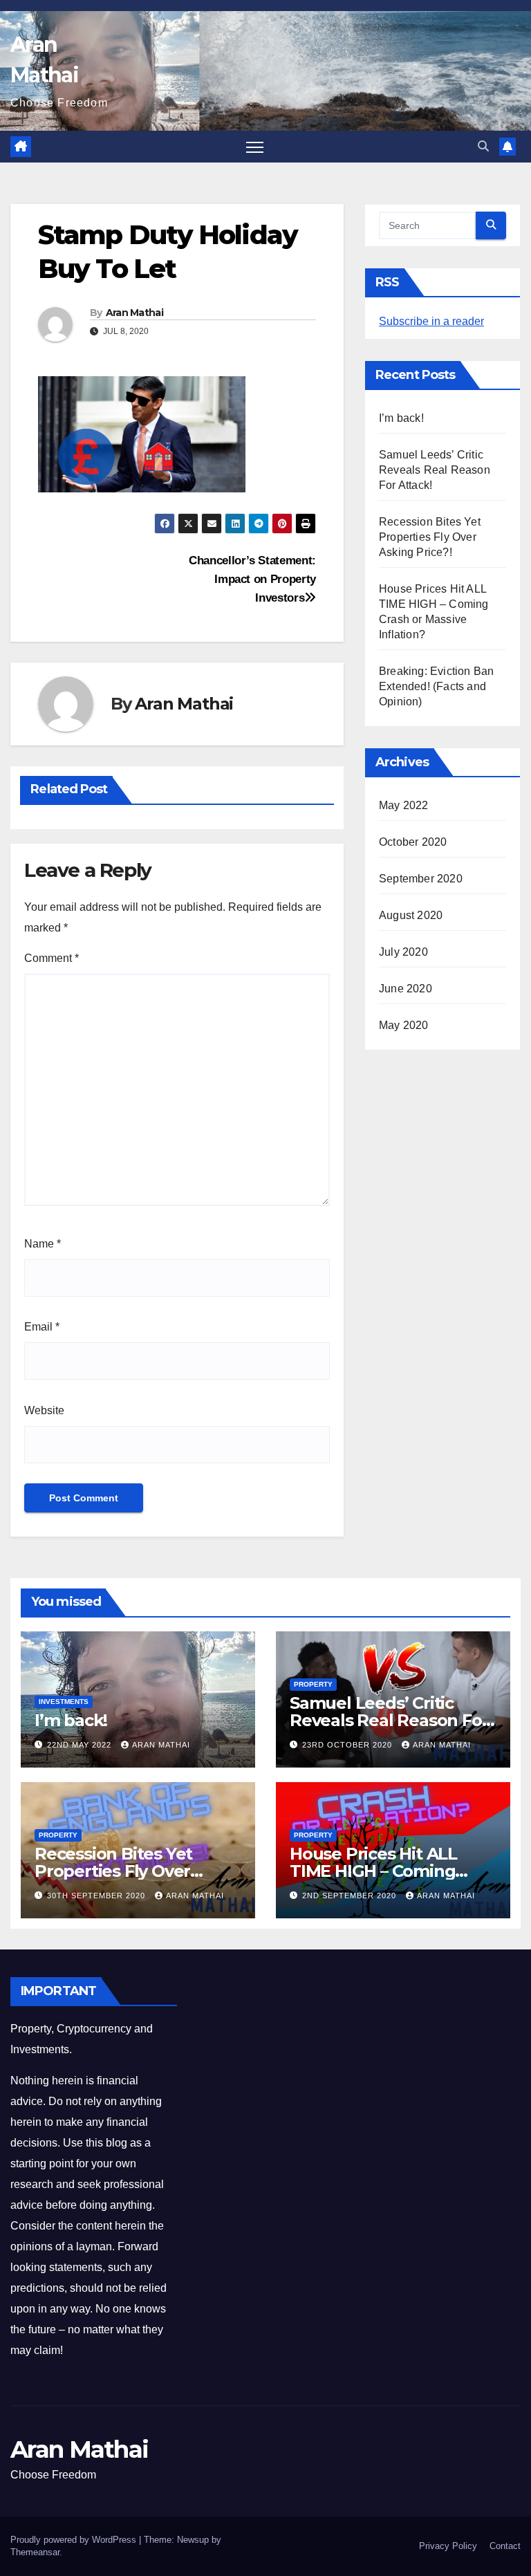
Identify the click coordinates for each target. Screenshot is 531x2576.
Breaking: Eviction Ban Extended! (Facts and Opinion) (436, 686)
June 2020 (406, 989)
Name (43, 1244)
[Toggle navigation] (255, 147)
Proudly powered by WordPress (75, 2540)
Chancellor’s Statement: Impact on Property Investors (252, 579)
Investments (64, 1702)
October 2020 (413, 842)
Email (42, 1327)
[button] (483, 146)
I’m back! (401, 418)
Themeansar (35, 2552)
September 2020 (421, 879)
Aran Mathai (134, 313)
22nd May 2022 (81, 1745)
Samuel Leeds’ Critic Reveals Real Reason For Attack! (435, 470)
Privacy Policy (448, 2546)
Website (44, 1410)
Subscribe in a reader (431, 321)
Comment (52, 958)
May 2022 (404, 805)
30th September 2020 (97, 1896)
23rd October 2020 (348, 1745)
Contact (505, 2546)
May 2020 (404, 1025)
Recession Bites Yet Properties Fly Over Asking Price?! (430, 537)
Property (313, 1684)
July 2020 (403, 952)
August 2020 (411, 915)
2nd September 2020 (351, 1896)
